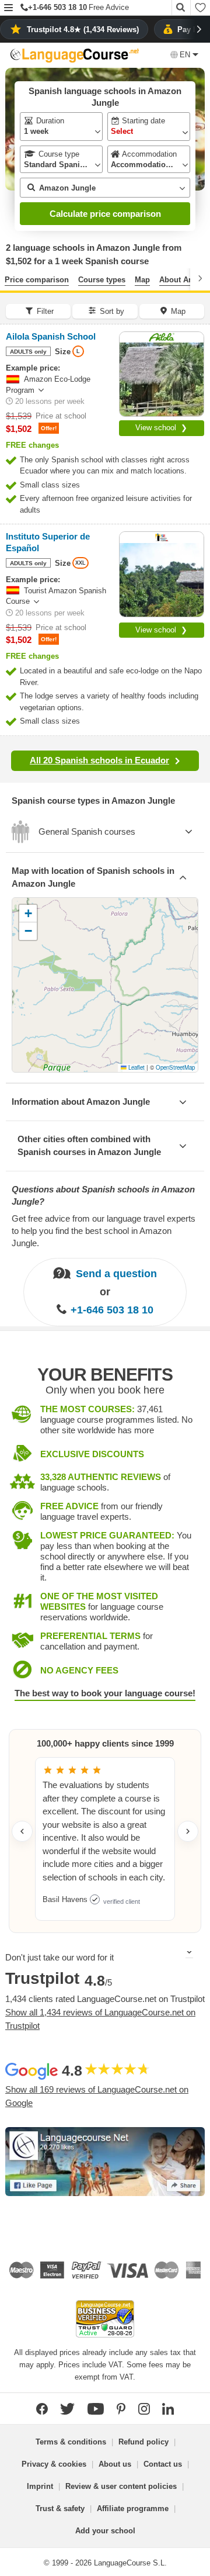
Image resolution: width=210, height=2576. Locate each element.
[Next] (200, 278)
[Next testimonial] (188, 1831)
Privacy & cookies (54, 2464)
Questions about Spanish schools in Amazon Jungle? (103, 1195)
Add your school (105, 2531)
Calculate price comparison (105, 214)
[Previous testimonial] (22, 1831)
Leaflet (136, 1067)
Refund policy (143, 2442)
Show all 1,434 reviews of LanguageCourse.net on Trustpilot (100, 2019)
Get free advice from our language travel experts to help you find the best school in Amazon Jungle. (104, 1231)
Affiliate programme (133, 2508)
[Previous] (10, 278)
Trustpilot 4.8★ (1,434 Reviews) (83, 30)
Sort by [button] (112, 311)
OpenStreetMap (175, 1067)
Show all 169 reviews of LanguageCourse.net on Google (97, 2096)
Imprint (40, 2486)
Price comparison (37, 280)
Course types (102, 280)
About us (115, 2464)
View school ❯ (161, 428)
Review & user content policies (121, 2486)
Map (142, 280)
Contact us (163, 2464)
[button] (8, 8)
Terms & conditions (71, 2442)
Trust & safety (60, 2508)
